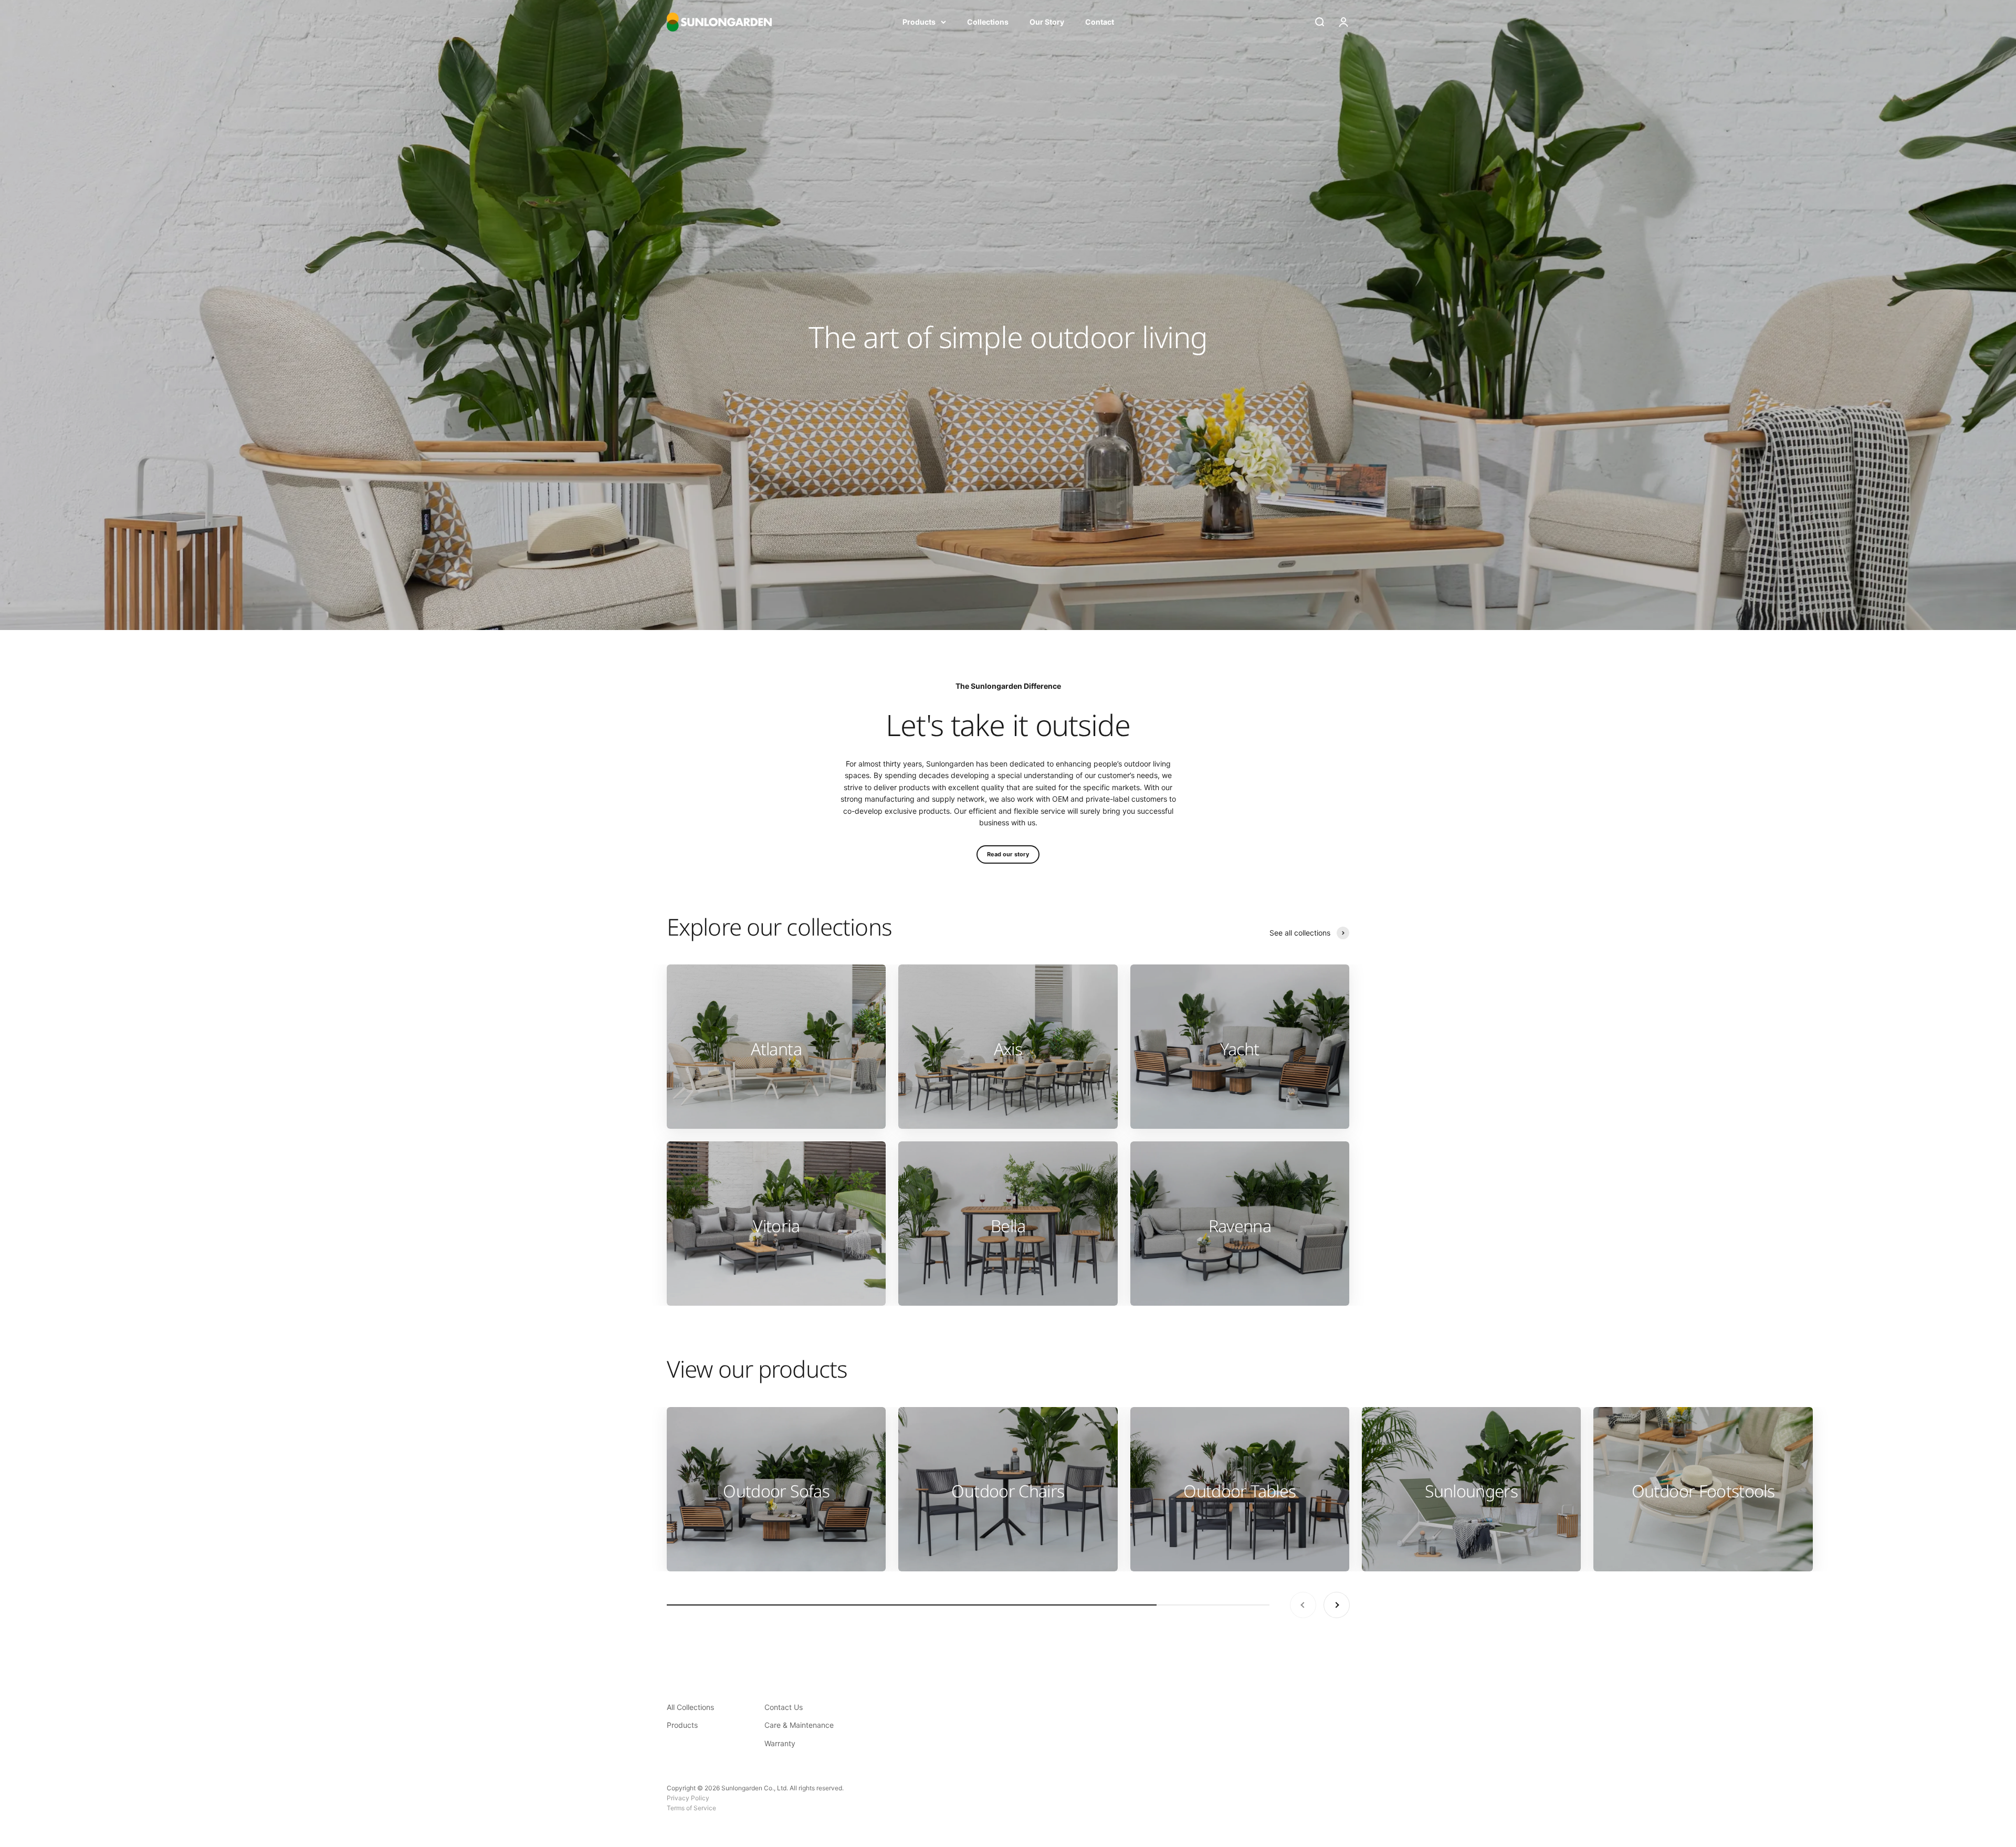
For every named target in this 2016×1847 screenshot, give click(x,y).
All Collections (690, 1707)
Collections (988, 22)
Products (919, 22)
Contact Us (784, 1707)
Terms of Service (691, 1808)
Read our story (1008, 854)
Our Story (1047, 22)
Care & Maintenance (799, 1725)
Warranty (780, 1743)
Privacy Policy (688, 1798)
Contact (1100, 22)
